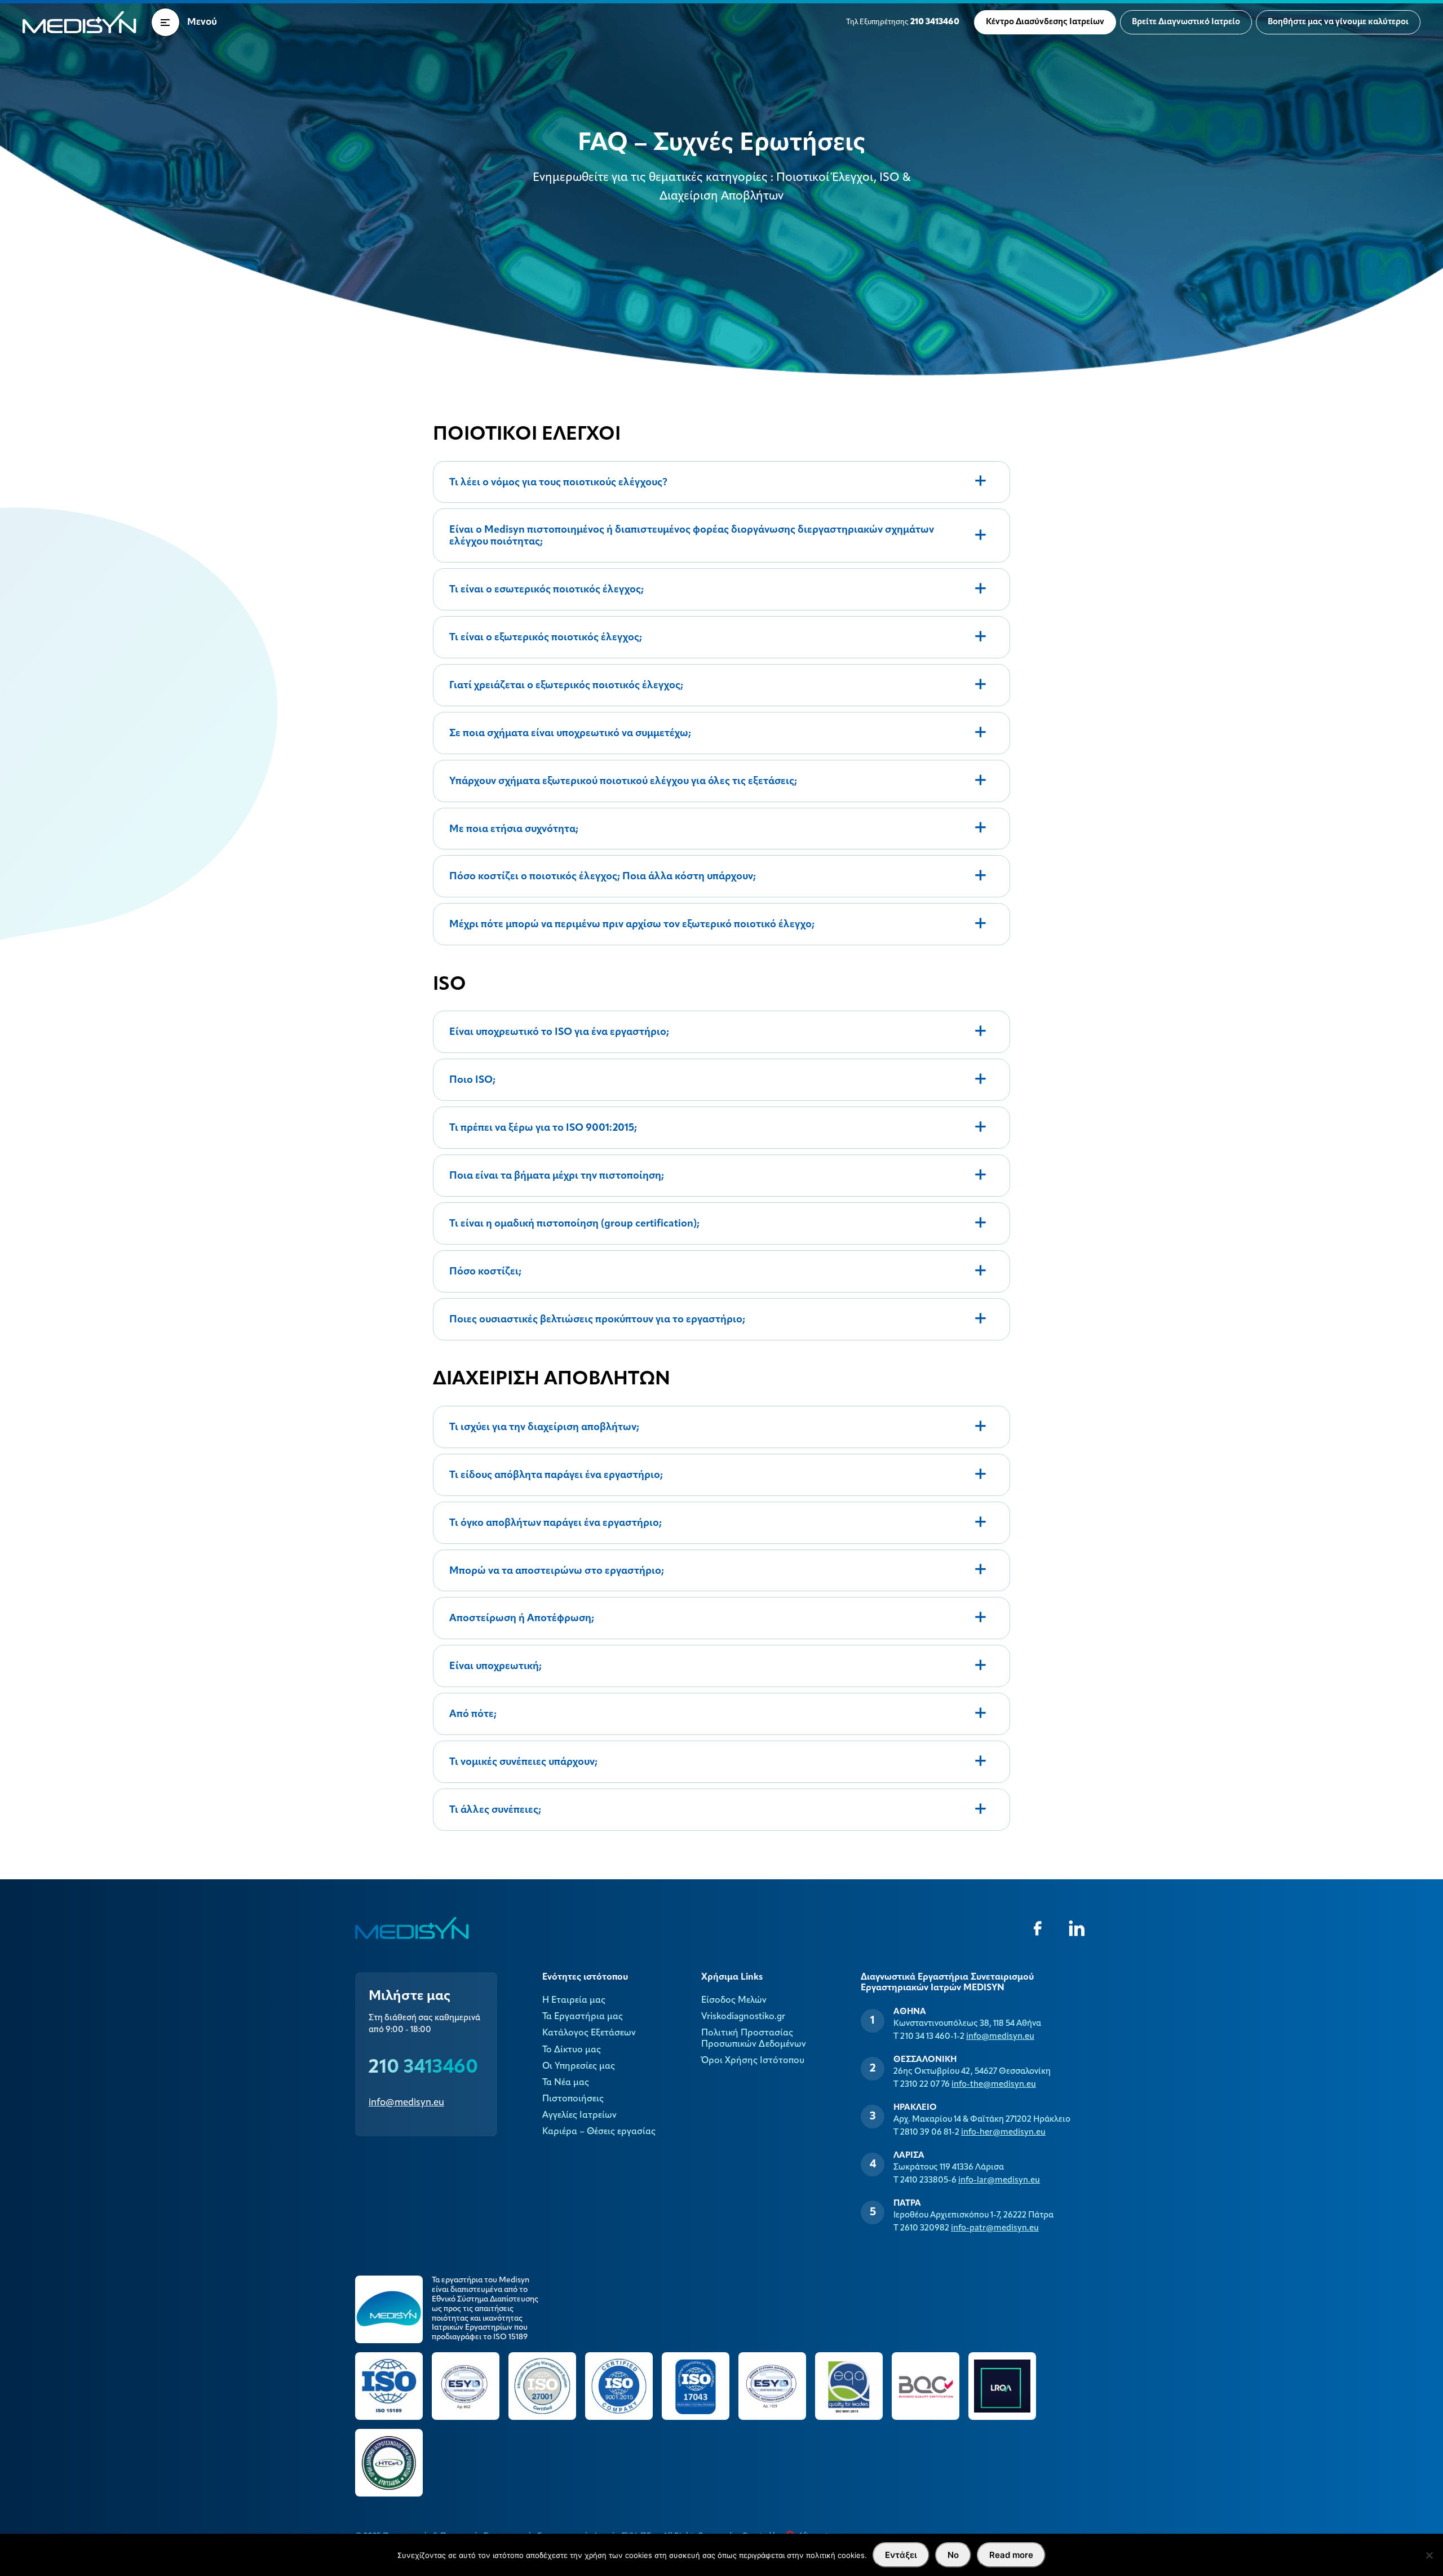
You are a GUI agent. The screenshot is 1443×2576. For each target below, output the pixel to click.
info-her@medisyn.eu (1003, 2133)
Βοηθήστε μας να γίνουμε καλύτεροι (1338, 22)
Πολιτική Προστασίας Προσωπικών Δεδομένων (754, 2039)
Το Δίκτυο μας (572, 2050)
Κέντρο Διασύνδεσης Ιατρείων (1045, 22)
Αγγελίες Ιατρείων (579, 2115)
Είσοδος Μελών (734, 2000)
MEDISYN (79, 22)
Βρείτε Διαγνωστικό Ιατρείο (1186, 22)
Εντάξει (901, 2555)
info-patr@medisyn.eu (995, 2228)
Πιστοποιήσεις (573, 2099)
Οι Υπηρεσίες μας (579, 2066)
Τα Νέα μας (566, 2083)
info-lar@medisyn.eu (999, 2181)
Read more (1011, 2555)
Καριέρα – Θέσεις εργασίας (599, 2132)
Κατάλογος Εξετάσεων (589, 2033)
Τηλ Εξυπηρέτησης (903, 22)
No (953, 2555)
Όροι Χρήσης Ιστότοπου (753, 2061)
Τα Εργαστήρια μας (583, 2017)
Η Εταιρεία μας (574, 2000)
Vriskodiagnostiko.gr (743, 2017)
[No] (1429, 2555)
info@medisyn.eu (406, 2103)
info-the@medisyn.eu (994, 2085)
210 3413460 (423, 2068)
